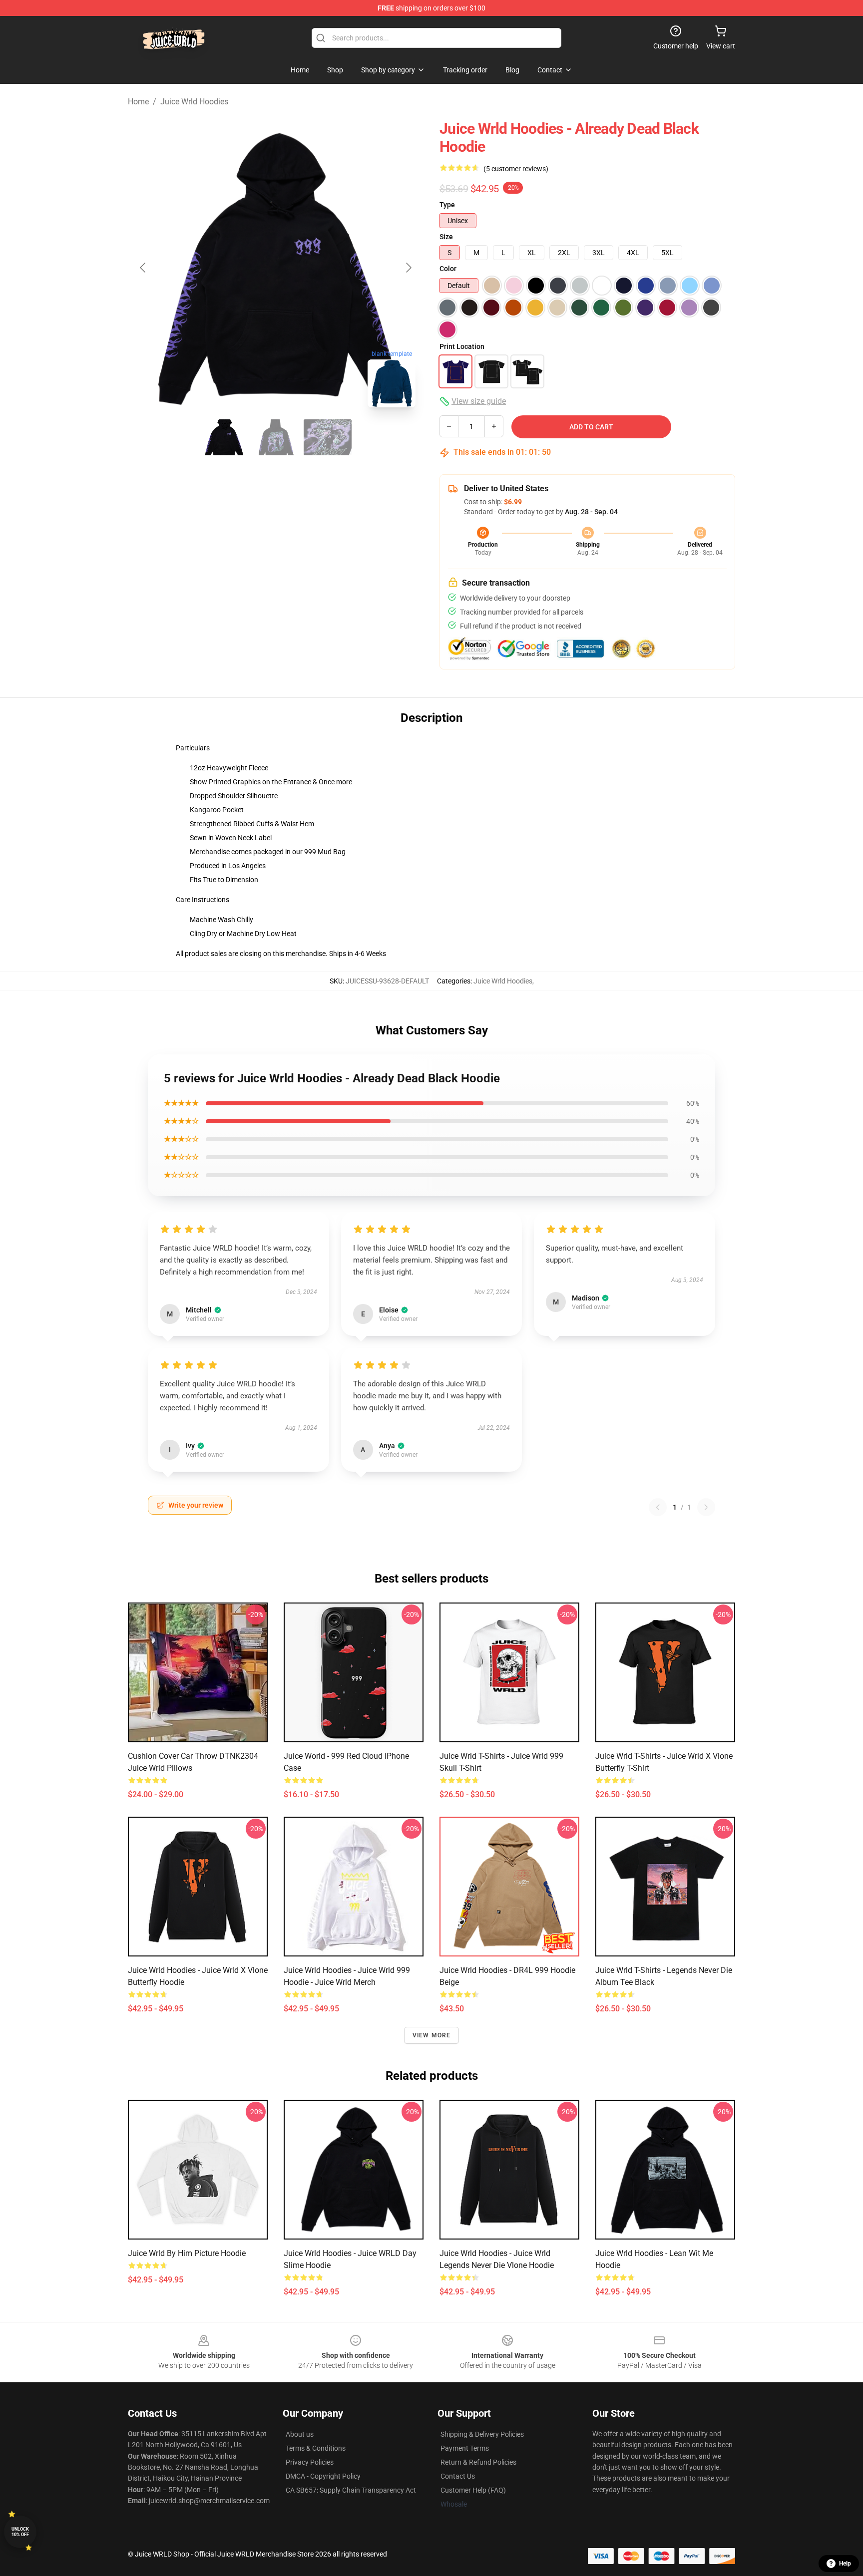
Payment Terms (465, 2448)
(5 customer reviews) (516, 169)
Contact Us (458, 2476)
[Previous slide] (143, 268)
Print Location (462, 346)
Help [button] (845, 2564)
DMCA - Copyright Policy (323, 2476)
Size (446, 237)
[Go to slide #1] (224, 437)
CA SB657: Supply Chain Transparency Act (351, 2490)
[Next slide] (408, 268)
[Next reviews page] (706, 1507)
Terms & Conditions (316, 2448)
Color (448, 269)
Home (138, 102)
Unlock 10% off (20, 2532)
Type (447, 205)
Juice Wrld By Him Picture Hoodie (187, 2253)
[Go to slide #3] (328, 437)
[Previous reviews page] (658, 1507)
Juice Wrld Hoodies (194, 102)
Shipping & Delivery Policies (482, 2434)
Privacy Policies (310, 2462)
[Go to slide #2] (276, 437)
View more (432, 2035)
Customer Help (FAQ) (473, 2490)
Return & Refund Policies (478, 2462)
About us (300, 2434)
